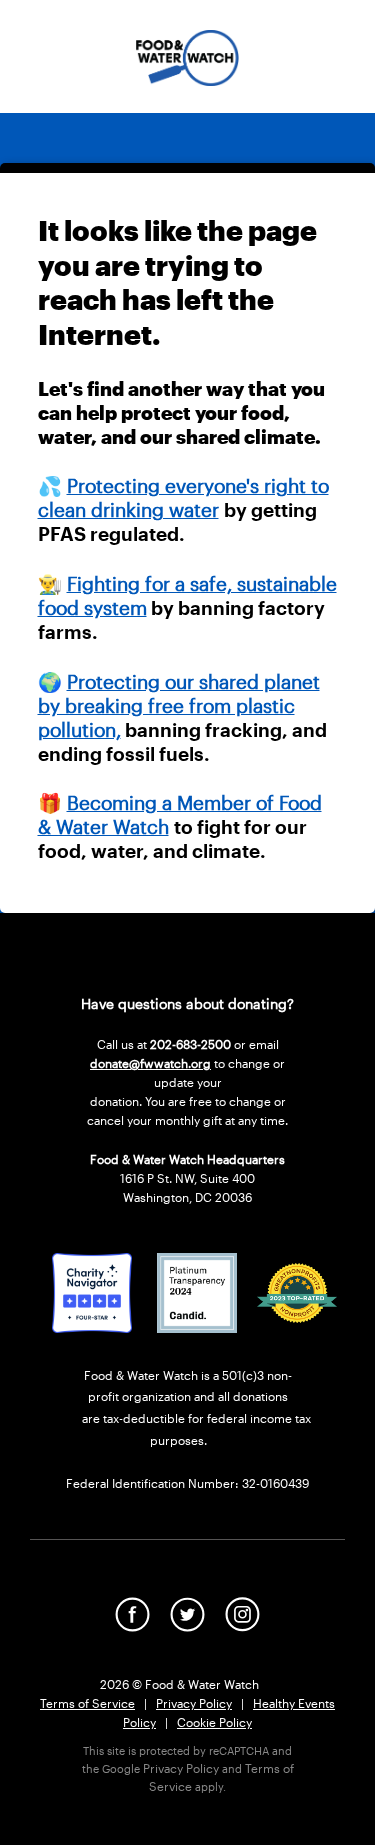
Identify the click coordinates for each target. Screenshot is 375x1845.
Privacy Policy (194, 1703)
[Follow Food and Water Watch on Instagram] (242, 1625)
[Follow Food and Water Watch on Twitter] (187, 1625)
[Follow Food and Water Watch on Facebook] (132, 1625)
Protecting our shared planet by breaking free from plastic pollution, (179, 705)
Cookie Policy (214, 1722)
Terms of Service (87, 1703)
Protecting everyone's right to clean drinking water (183, 497)
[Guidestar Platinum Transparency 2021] (197, 1326)
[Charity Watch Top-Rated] (92, 1326)
